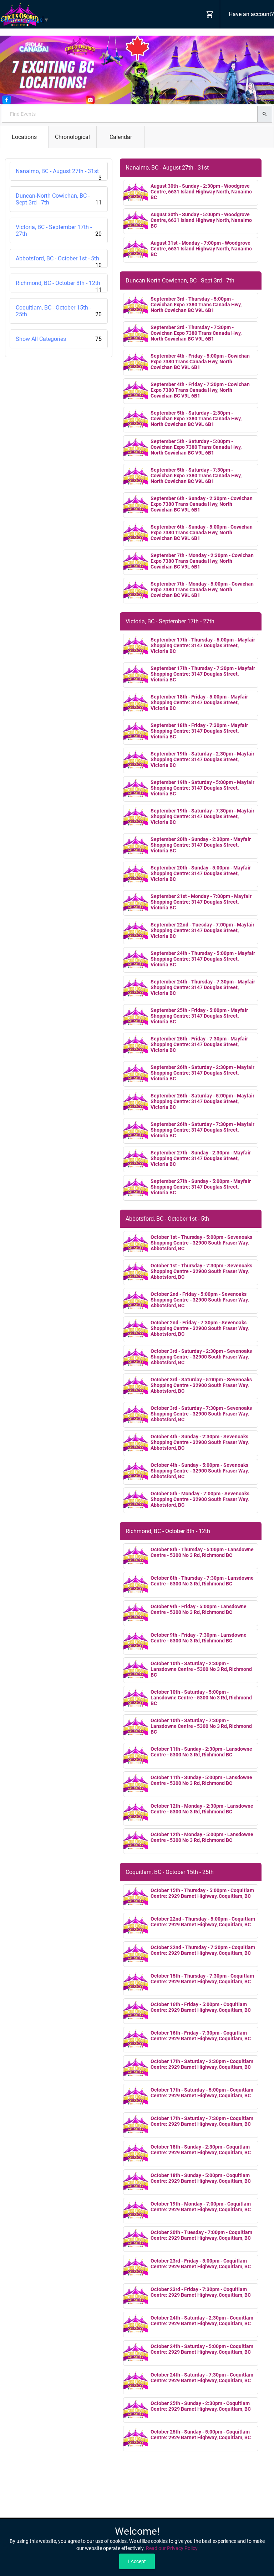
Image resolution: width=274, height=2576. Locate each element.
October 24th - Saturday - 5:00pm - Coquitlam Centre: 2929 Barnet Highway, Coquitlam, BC (202, 2349)
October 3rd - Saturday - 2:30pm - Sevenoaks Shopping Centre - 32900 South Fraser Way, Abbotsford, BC (201, 1357)
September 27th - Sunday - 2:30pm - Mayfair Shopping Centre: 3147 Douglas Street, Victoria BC (201, 1158)
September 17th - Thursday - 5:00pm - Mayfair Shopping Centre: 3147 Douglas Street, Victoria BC (203, 645)
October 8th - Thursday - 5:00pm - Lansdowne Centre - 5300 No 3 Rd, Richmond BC (202, 1552)
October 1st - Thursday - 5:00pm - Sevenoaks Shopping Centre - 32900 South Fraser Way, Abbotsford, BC (201, 1243)
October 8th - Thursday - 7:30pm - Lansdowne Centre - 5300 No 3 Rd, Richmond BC (202, 1581)
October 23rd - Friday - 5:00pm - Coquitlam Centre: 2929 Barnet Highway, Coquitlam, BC (201, 2264)
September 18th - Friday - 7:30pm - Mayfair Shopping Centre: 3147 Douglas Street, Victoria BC (199, 731)
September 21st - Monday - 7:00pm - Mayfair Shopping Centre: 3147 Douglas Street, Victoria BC (201, 902)
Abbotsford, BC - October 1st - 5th (59, 261)
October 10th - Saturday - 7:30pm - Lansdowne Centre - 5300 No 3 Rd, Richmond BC (201, 1726)
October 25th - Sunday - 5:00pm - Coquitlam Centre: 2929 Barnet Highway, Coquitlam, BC (201, 2435)
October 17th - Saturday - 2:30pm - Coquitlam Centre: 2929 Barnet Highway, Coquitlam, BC (202, 2064)
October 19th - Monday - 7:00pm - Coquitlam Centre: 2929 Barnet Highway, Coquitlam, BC (201, 2207)
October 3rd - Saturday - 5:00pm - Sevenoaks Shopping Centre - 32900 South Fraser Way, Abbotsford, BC (201, 1385)
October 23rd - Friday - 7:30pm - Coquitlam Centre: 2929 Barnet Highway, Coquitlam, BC (201, 2292)
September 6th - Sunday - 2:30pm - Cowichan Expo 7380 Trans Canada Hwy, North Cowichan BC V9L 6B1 (202, 504)
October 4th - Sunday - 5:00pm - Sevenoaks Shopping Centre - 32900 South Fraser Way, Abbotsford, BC (200, 1471)
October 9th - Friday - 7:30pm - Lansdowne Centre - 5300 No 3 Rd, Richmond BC (199, 1638)
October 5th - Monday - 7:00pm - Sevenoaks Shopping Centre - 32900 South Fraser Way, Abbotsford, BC (200, 1499)
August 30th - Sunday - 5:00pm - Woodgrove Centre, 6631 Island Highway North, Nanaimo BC (201, 220)
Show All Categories (59, 339)
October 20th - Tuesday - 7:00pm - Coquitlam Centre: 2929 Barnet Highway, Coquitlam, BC (201, 2235)
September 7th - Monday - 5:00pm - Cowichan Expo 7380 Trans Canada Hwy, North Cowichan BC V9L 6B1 (202, 590)
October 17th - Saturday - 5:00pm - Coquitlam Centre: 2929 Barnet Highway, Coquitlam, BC (202, 2093)
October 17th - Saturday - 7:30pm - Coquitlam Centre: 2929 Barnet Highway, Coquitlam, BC (202, 2121)
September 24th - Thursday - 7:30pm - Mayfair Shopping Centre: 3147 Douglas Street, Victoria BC (203, 987)
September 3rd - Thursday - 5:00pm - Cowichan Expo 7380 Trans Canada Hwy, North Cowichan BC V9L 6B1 (196, 305)
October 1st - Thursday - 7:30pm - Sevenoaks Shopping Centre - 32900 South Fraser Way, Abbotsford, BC (201, 1271)
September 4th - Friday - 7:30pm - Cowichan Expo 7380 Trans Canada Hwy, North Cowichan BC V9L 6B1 (200, 390)
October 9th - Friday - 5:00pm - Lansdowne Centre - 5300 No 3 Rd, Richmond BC (199, 1609)
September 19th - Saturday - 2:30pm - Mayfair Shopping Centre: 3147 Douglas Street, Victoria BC (202, 759)
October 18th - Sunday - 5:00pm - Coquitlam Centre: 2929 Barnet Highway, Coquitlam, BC (201, 2178)
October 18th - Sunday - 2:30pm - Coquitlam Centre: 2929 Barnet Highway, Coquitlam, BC (201, 2150)
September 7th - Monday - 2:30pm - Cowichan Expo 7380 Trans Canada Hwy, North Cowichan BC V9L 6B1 (202, 561)
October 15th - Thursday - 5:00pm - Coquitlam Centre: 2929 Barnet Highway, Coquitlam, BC (202, 1893)
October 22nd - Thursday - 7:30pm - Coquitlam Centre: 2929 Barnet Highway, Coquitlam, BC (203, 1950)
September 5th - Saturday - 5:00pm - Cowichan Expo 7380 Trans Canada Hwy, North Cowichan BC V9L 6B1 (196, 447)
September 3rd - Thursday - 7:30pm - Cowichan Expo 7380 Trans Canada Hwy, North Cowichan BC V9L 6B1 (196, 333)
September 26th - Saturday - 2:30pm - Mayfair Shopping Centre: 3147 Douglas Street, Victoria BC (202, 1073)
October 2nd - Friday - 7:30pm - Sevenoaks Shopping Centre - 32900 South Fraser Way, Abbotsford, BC (200, 1328)
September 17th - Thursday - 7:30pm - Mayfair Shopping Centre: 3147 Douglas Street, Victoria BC (203, 674)
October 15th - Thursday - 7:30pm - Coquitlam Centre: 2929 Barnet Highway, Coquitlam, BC (202, 1979)
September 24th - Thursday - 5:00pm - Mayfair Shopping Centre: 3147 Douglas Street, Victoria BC (203, 959)
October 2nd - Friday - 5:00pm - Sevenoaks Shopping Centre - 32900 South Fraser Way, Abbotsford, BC (200, 1300)
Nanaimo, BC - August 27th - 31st (59, 174)
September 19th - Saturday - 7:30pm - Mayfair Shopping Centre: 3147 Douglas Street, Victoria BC (202, 816)
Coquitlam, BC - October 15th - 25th (59, 311)
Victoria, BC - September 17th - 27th (59, 230)
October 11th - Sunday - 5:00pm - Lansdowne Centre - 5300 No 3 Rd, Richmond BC (201, 1780)
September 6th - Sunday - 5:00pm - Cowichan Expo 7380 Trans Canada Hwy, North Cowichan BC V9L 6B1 (202, 533)
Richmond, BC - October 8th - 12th (59, 286)
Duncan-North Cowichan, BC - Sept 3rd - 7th (59, 199)
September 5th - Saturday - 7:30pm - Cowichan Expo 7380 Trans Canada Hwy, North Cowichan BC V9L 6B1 (196, 476)
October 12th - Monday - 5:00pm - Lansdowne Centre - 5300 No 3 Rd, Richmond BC (202, 1837)
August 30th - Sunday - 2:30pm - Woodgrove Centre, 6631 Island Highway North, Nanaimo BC (201, 192)
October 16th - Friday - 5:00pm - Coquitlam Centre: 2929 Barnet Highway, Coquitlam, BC (201, 2007)
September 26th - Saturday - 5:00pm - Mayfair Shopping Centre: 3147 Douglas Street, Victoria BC (202, 1101)
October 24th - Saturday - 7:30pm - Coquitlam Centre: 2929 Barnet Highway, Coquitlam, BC (202, 2378)
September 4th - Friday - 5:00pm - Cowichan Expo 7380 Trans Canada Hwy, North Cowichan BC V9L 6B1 (200, 362)
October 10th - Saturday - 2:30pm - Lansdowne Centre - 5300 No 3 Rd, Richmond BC (201, 1669)
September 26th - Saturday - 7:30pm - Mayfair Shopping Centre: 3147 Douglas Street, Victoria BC (202, 1130)
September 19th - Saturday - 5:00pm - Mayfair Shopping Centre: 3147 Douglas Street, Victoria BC (202, 788)
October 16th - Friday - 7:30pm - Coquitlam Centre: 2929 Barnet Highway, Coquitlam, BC (201, 2036)
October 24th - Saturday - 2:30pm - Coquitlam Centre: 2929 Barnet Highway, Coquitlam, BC (202, 2321)
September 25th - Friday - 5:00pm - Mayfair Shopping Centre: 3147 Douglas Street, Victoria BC (199, 1016)
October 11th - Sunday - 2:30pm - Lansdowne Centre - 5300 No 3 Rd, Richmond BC (201, 1752)
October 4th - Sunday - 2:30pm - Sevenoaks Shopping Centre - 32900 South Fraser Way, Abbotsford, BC (200, 1442)
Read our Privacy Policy (172, 2548)
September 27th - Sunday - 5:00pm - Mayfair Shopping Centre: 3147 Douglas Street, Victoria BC (201, 1187)
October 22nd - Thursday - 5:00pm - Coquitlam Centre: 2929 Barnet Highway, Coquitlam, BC (203, 1922)
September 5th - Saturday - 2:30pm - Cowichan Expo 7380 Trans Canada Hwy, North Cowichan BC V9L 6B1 (196, 419)
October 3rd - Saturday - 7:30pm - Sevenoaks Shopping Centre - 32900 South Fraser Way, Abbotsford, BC (201, 1414)
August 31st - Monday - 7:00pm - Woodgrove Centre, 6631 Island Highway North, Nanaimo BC (201, 249)
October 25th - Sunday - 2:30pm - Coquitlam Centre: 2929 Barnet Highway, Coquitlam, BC (201, 2406)
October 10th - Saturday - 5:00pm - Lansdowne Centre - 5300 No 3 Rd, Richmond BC (201, 1698)
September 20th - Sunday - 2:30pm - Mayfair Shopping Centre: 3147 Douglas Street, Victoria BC (201, 845)
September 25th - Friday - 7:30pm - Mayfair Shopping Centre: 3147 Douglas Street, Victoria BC (199, 1044)
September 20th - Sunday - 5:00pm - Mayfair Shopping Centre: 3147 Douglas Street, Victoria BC (201, 873)
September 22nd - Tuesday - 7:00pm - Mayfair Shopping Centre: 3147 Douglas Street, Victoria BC (202, 930)
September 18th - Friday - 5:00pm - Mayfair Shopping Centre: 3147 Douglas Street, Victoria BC (199, 702)
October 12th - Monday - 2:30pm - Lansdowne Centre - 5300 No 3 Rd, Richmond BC (202, 1809)
